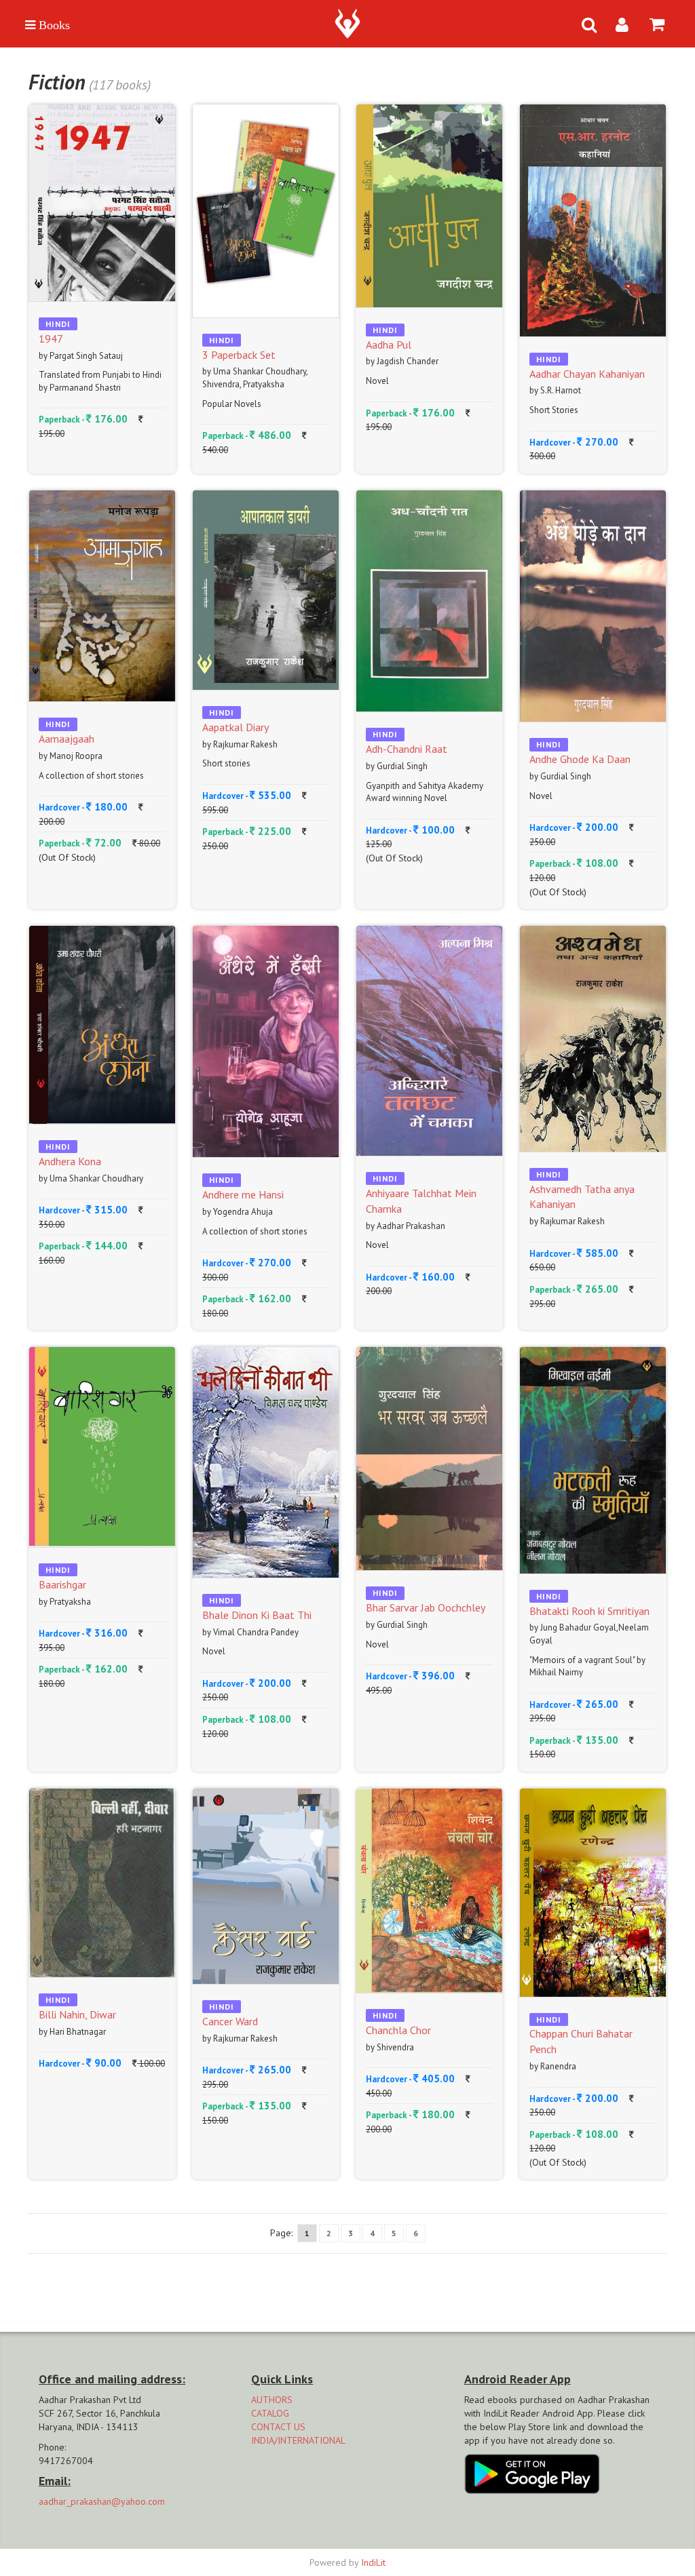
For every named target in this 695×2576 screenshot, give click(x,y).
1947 (51, 338)
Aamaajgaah (67, 739)
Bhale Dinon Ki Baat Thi (257, 1615)
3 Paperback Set (239, 355)
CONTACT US (278, 2427)
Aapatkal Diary (236, 727)
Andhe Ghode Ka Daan (580, 759)
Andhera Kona (70, 1161)
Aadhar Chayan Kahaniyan (587, 374)
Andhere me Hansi (243, 1194)
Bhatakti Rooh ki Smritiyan (589, 1611)
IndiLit (373, 2562)
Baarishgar (62, 1584)
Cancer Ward (230, 2021)
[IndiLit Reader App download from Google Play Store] (532, 2473)
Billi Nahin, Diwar (77, 2014)
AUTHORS (272, 2400)
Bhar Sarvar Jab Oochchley (426, 1607)
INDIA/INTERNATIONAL (298, 2440)
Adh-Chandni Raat (407, 749)
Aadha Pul (389, 345)
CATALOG (270, 2413)
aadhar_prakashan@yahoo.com (102, 2501)
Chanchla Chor (398, 2030)
